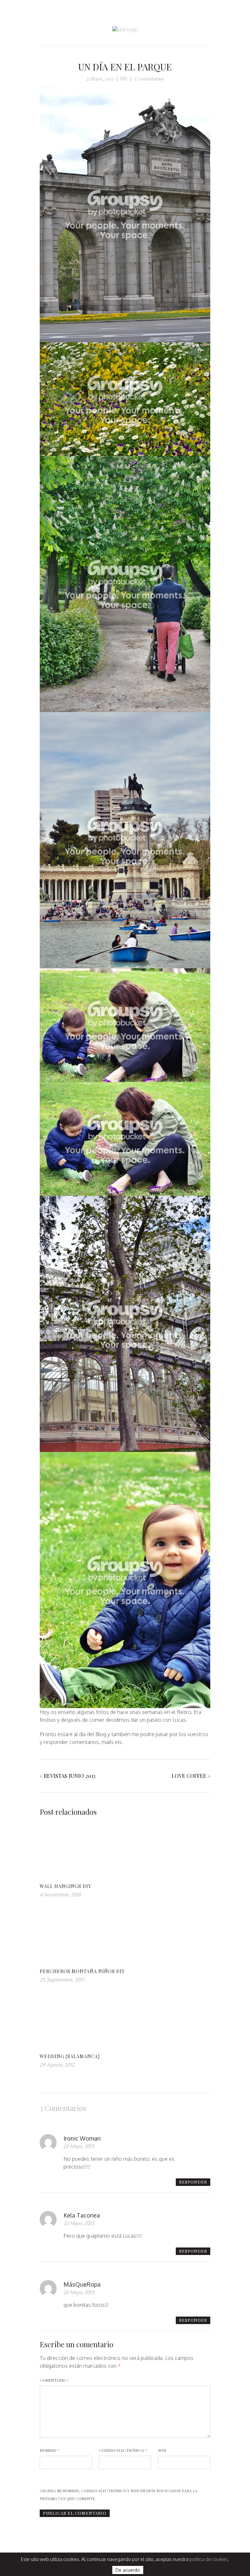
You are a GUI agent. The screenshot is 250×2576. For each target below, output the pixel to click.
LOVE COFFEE (189, 1776)
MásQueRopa (82, 2284)
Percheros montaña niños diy (82, 1971)
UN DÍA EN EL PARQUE (125, 67)
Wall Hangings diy (65, 1886)
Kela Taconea (82, 2215)
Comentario (54, 2380)
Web (162, 2450)
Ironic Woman (82, 2138)
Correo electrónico (123, 2450)
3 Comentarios (149, 79)
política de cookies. (209, 2559)
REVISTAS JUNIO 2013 (69, 1776)
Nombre (50, 2450)
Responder (193, 2182)
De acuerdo (128, 2570)
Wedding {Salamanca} (70, 2056)
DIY (124, 79)
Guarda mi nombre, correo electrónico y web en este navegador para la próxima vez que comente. (119, 2495)
